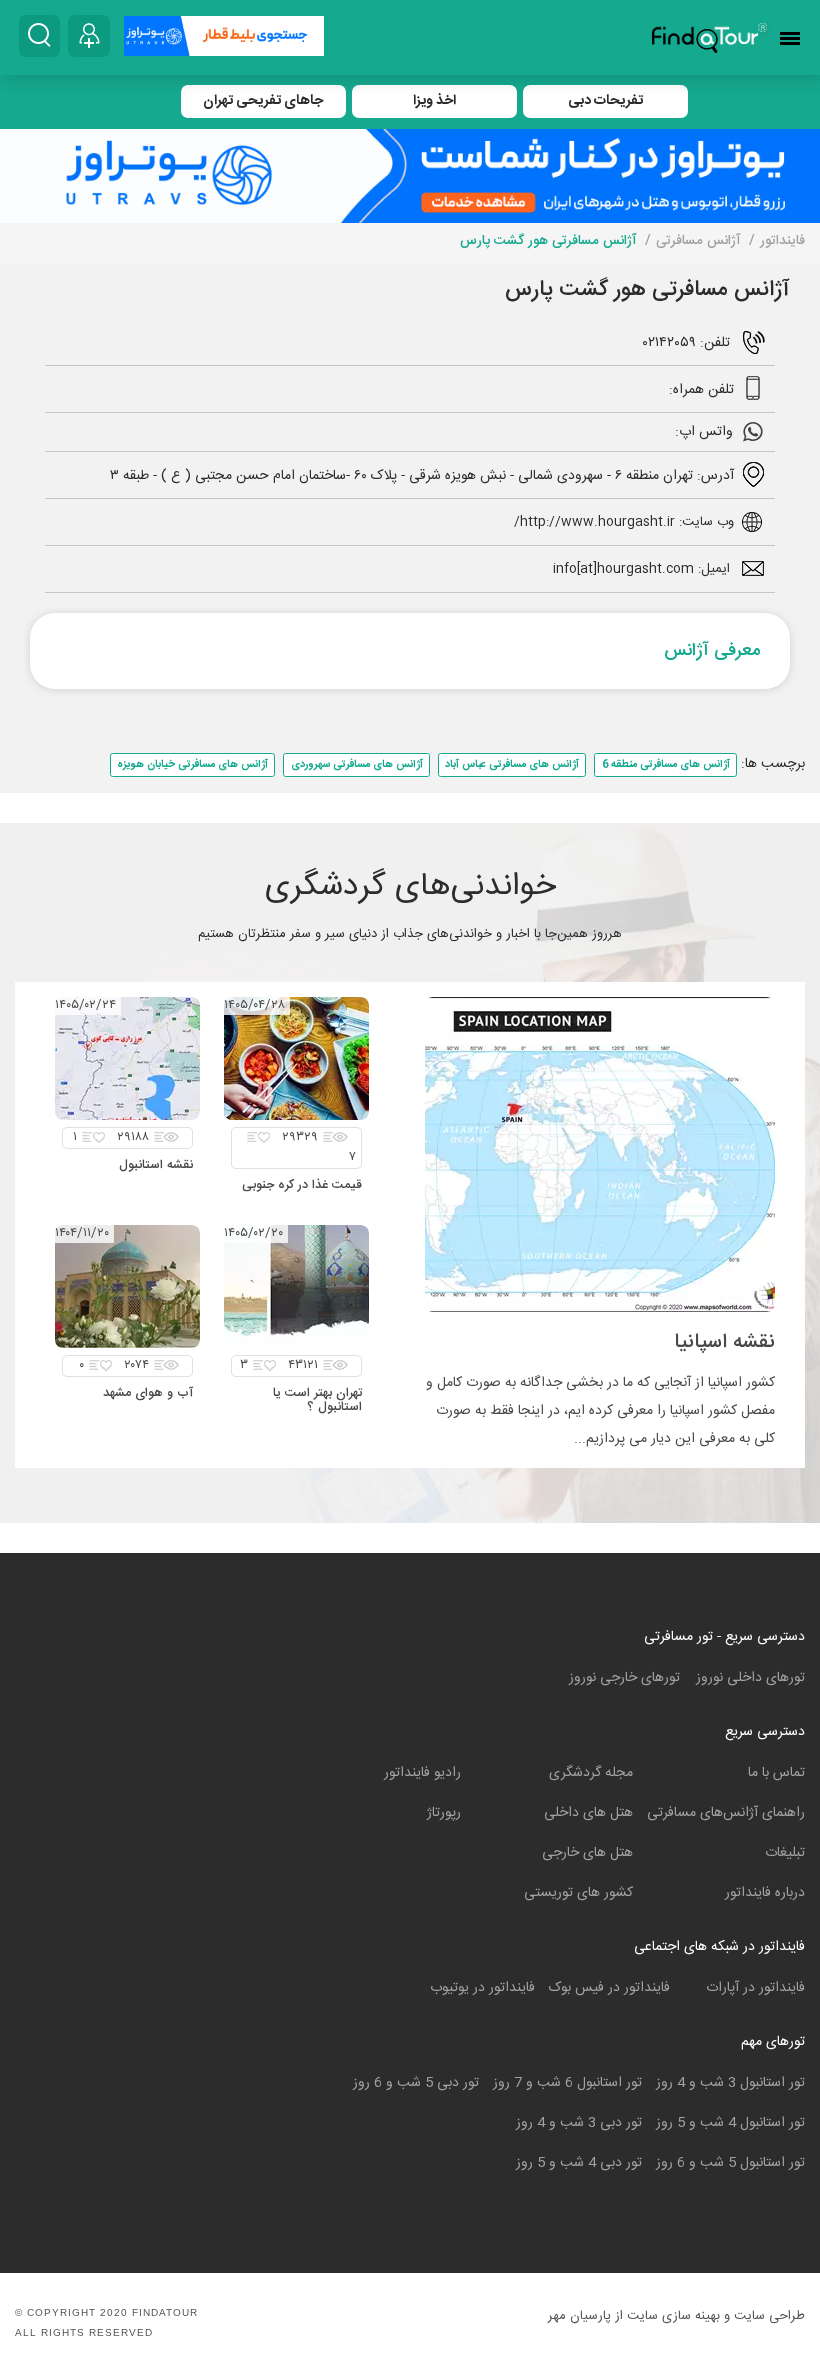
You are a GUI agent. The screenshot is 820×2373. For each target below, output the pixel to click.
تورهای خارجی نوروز (624, 1678)
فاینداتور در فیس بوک (609, 1988)
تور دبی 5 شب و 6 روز (416, 2083)
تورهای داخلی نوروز (750, 1678)
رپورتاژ (444, 1813)
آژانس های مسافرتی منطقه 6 (666, 764)
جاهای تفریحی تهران (263, 101)
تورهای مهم (773, 2042)
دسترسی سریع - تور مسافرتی (724, 1637)
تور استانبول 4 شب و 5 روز (730, 2123)
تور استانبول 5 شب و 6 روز (730, 2163)
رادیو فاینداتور (422, 1773)
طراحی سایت (769, 2316)
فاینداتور (782, 241)
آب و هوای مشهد (148, 1393)
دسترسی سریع (765, 1732)
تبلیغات (785, 1853)
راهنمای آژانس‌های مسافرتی (726, 1813)
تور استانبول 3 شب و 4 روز (730, 2083)
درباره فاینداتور (765, 1893)
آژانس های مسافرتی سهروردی (357, 764)
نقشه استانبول (156, 1165)
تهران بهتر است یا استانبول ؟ (317, 1400)
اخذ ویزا (434, 101)
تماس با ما (776, 1773)
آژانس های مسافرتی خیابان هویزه (192, 764)
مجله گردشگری (591, 1773)
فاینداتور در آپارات (755, 1988)
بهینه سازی (691, 2316)
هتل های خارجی (587, 1853)
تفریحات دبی (605, 101)
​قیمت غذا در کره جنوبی (302, 1185)
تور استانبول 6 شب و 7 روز (567, 2083)
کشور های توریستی (578, 1893)
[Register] (89, 36)
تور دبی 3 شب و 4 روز (579, 2123)
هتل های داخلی (588, 1813)
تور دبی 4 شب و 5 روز (579, 2163)
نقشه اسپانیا (724, 1342)
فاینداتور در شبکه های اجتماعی (719, 1947)
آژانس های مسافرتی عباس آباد (512, 764)
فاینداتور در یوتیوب (482, 1988)
